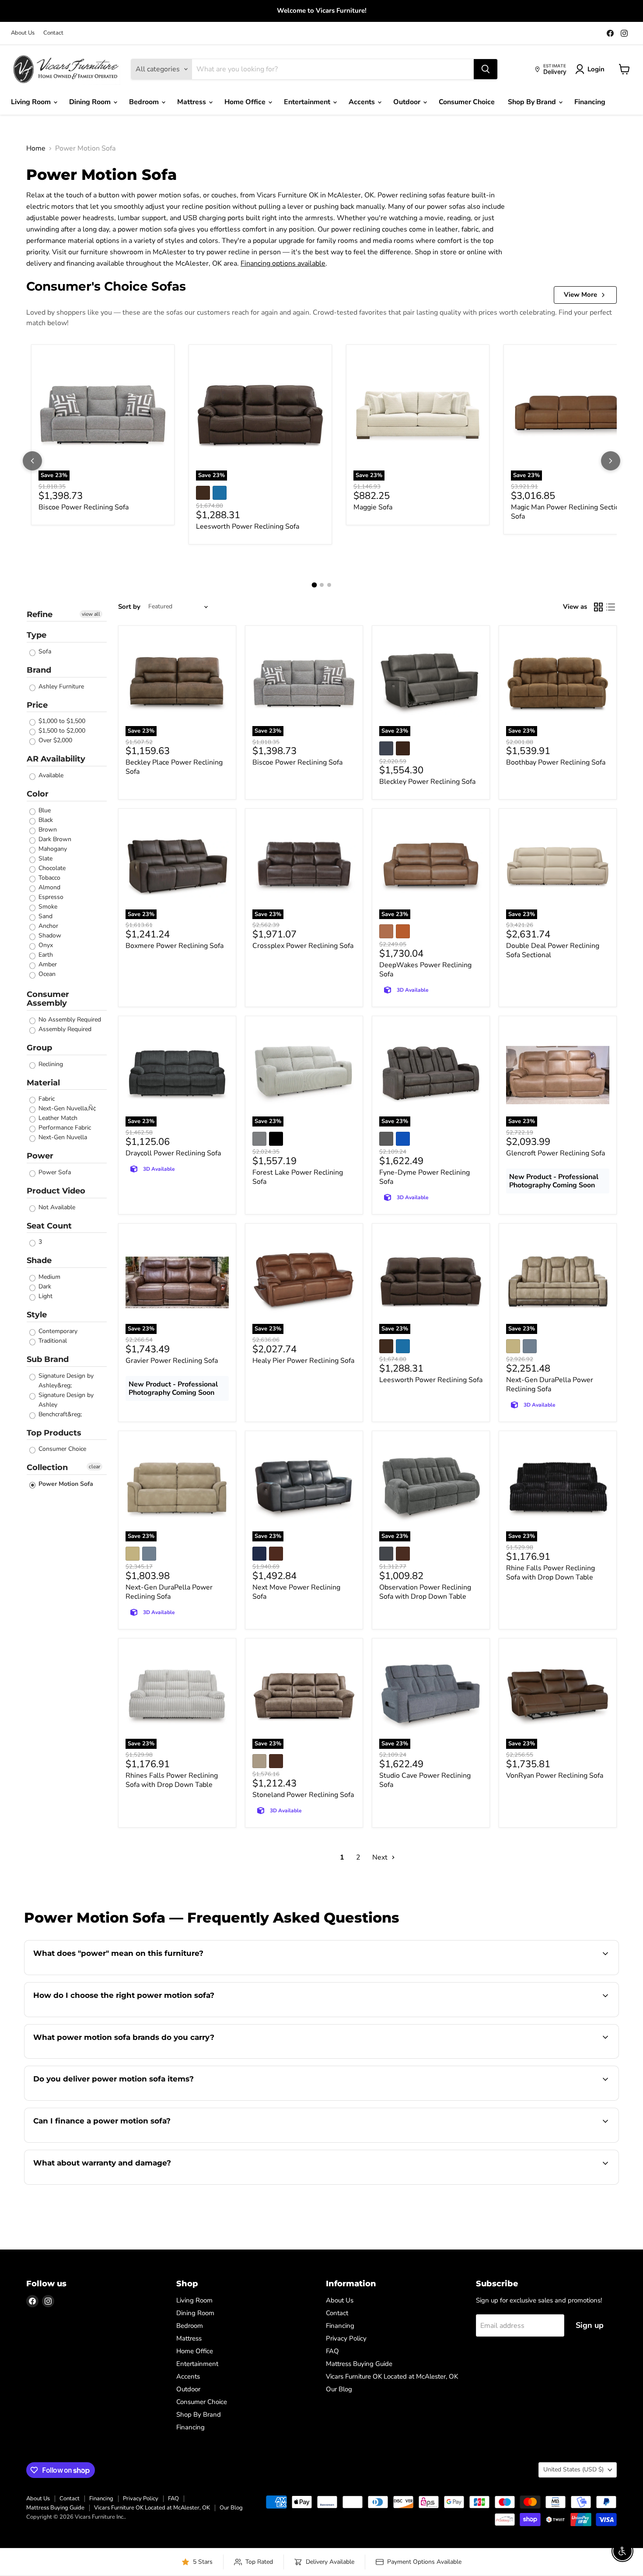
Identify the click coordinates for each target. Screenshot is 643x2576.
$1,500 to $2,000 (61, 731)
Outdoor (408, 102)
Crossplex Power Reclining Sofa (303, 946)
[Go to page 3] (329, 585)
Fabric (46, 1099)
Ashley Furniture (60, 686)
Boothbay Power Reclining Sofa (556, 762)
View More (580, 295)
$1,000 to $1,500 (61, 721)
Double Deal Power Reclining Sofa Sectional (553, 950)
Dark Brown (54, 839)
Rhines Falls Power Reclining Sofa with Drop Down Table (172, 1780)
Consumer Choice (467, 102)
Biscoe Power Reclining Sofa (84, 507)
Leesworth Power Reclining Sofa (248, 526)
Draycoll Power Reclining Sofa (173, 1153)
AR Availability (56, 759)
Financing (590, 102)
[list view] (611, 607)
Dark (44, 1286)
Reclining (50, 1064)
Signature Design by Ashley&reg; (65, 1381)
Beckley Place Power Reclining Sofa (174, 767)
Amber (47, 964)
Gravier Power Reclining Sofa (172, 1361)
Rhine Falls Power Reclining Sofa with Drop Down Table (550, 1573)
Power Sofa (54, 1172)
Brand (39, 670)
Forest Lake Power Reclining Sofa (298, 1177)
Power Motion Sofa (65, 1484)
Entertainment (308, 102)
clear (94, 1467)
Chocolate (51, 868)
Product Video (56, 1191)
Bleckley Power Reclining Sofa (427, 782)
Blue (44, 810)
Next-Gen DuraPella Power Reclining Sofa (550, 1385)
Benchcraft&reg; (59, 1414)
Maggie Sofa (373, 507)
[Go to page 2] (322, 585)
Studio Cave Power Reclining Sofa (425, 1780)
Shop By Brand (533, 102)
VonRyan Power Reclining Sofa (555, 1776)
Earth (45, 955)
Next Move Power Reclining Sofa (296, 1592)
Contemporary (57, 1331)
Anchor (47, 926)
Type (37, 635)
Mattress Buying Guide (359, 2364)
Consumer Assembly (48, 999)
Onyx (45, 945)
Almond (49, 887)
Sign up (590, 2325)
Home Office (246, 102)
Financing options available (283, 263)
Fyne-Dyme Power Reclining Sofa (425, 1177)
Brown (47, 830)
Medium (49, 1277)
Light (45, 1296)
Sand (45, 916)
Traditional (52, 1341)
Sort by (129, 607)
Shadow (49, 935)
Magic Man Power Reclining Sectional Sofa (570, 512)
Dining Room (91, 102)
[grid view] (598, 607)
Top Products (54, 1433)
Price (37, 705)
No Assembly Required (69, 1020)
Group (39, 1048)
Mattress (192, 102)
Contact (53, 33)
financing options (105, 2141)
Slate (45, 858)
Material (43, 1083)
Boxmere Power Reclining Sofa (175, 946)
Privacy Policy (346, 2338)
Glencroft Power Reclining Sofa (556, 1153)
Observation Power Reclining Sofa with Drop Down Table (425, 1592)
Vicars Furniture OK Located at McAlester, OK (392, 2376)
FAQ (332, 2351)
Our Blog (339, 2389)
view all (91, 614)
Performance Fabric (64, 1128)
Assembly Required (64, 1029)
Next (381, 1857)
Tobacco (49, 878)
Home (36, 148)
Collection (47, 1467)
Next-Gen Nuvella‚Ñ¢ (66, 1108)
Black (45, 820)
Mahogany (52, 849)
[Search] (486, 69)
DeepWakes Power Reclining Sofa (425, 970)
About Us (23, 33)
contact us (568, 2099)
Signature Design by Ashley (65, 1400)
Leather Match (57, 1118)
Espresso (50, 897)
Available (50, 775)
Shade (39, 1260)
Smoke (47, 907)
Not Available (56, 1207)
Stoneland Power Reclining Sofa (303, 1795)
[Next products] (611, 461)
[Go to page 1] (314, 585)
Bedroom (145, 102)
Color (38, 794)
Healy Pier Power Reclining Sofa (303, 1361)
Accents (363, 102)
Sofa (44, 651)
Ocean (46, 974)
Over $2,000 (54, 740)
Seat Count (49, 1226)
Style (37, 1315)
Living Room (32, 102)
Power (40, 1156)
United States (573, 2469)
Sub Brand (48, 1359)
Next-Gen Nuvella (62, 1137)
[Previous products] (32, 461)
